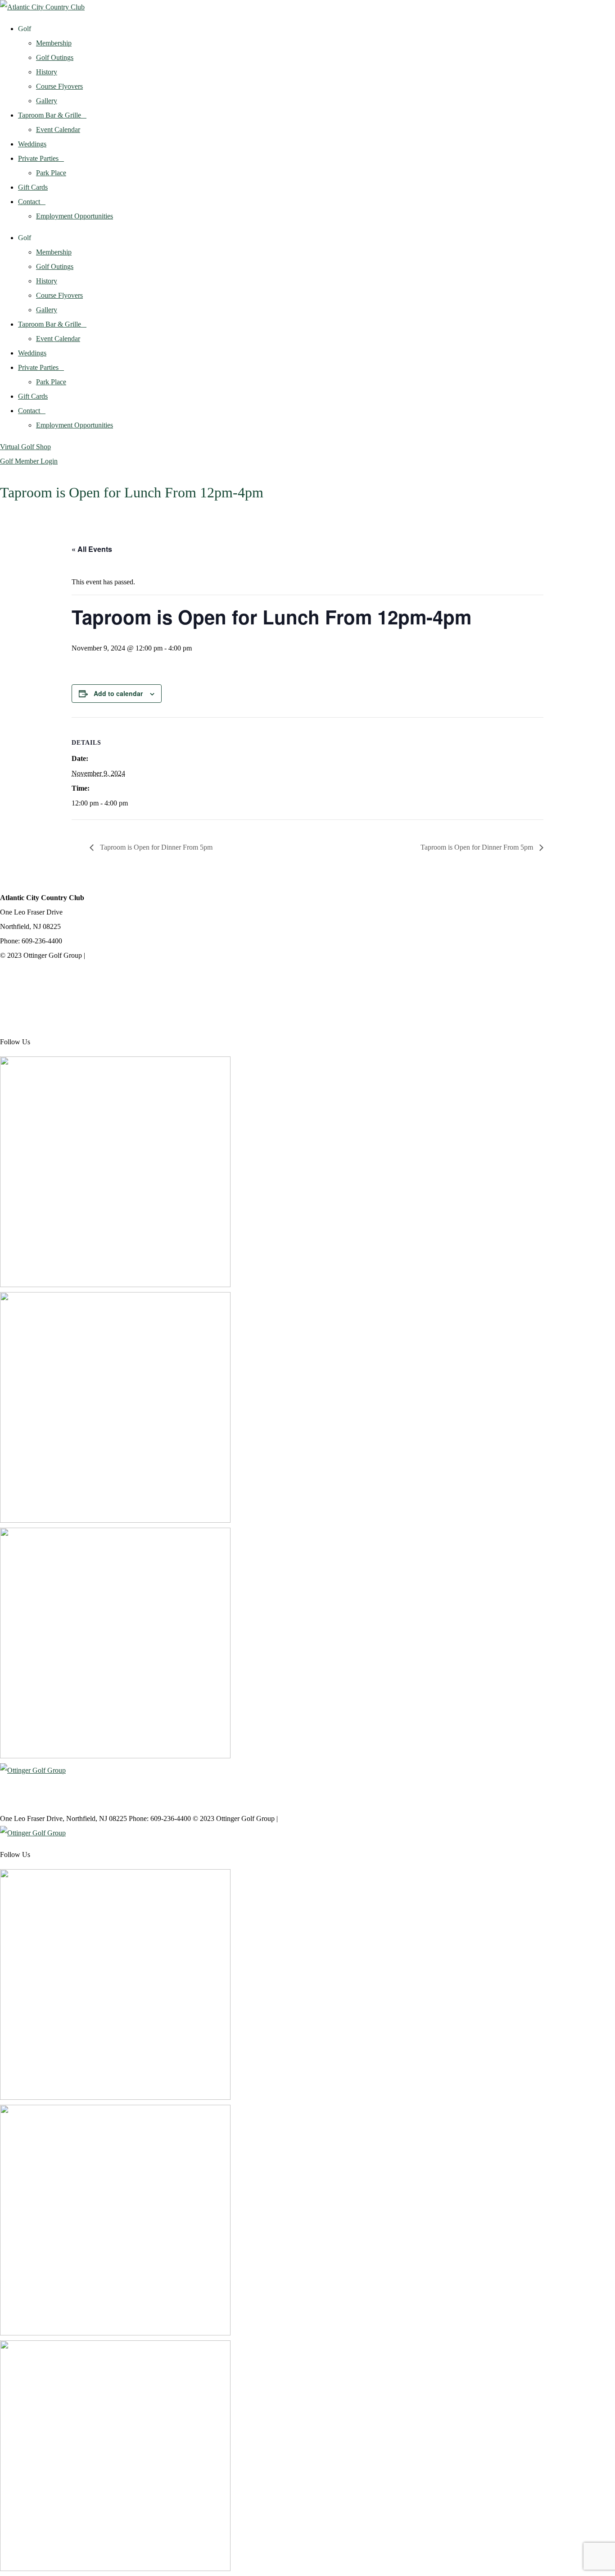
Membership (54, 43)
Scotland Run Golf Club (35, 999)
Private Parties (38, 158)
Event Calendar (58, 130)
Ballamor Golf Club (28, 1020)
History (47, 72)
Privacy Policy (108, 955)
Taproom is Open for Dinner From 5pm (155, 847)
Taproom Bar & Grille (50, 115)
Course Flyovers (59, 86)
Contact (29, 202)
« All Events (92, 549)
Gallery (47, 101)
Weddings (32, 144)
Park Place (51, 173)
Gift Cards (33, 187)
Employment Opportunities (75, 216)
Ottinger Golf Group (29, 977)
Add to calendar (118, 693)
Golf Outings (55, 57)
